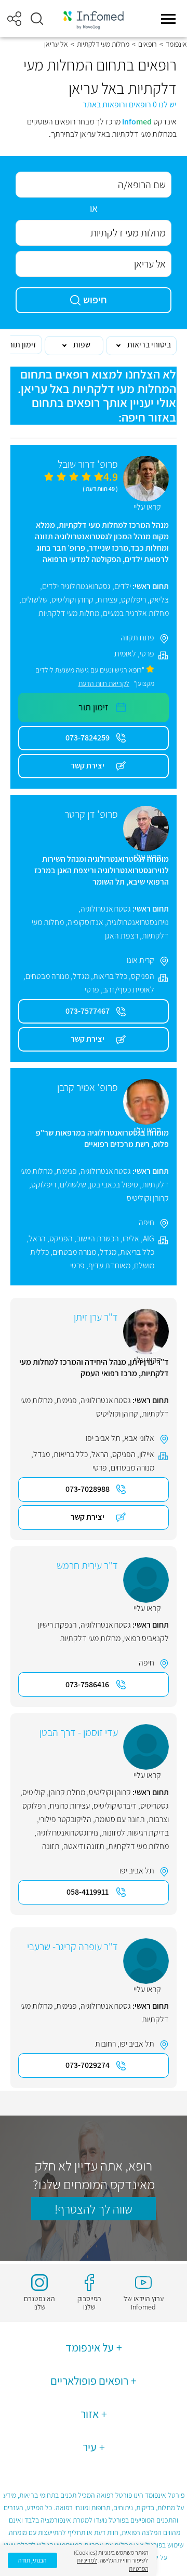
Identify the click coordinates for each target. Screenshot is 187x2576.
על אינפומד (90, 2347)
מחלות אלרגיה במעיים (136, 613)
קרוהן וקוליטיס (72, 600)
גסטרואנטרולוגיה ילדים (76, 586)
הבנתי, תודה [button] (32, 2560)
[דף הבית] (94, 19)
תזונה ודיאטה (84, 1846)
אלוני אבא (139, 1438)
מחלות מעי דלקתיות (103, 44)
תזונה (51, 1846)
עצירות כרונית (70, 1806)
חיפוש (95, 300)
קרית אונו (141, 960)
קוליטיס (34, 1792)
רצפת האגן (122, 936)
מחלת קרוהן (67, 1792)
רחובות (105, 2044)
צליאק (159, 600)
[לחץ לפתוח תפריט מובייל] (168, 19)
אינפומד (176, 44)
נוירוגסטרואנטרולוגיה (138, 922)
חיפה (146, 1222)
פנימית (66, 1171)
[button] (37, 19)
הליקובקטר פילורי (65, 1819)
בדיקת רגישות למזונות (135, 1833)
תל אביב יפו (103, 1438)
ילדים (123, 586)
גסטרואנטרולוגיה (106, 909)
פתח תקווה (137, 638)
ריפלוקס (133, 600)
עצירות (107, 600)
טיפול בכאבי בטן (114, 1185)
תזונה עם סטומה (120, 1819)
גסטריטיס (155, 1806)
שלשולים (35, 600)
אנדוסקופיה (85, 922)
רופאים (148, 44)
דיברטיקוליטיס (115, 1806)
